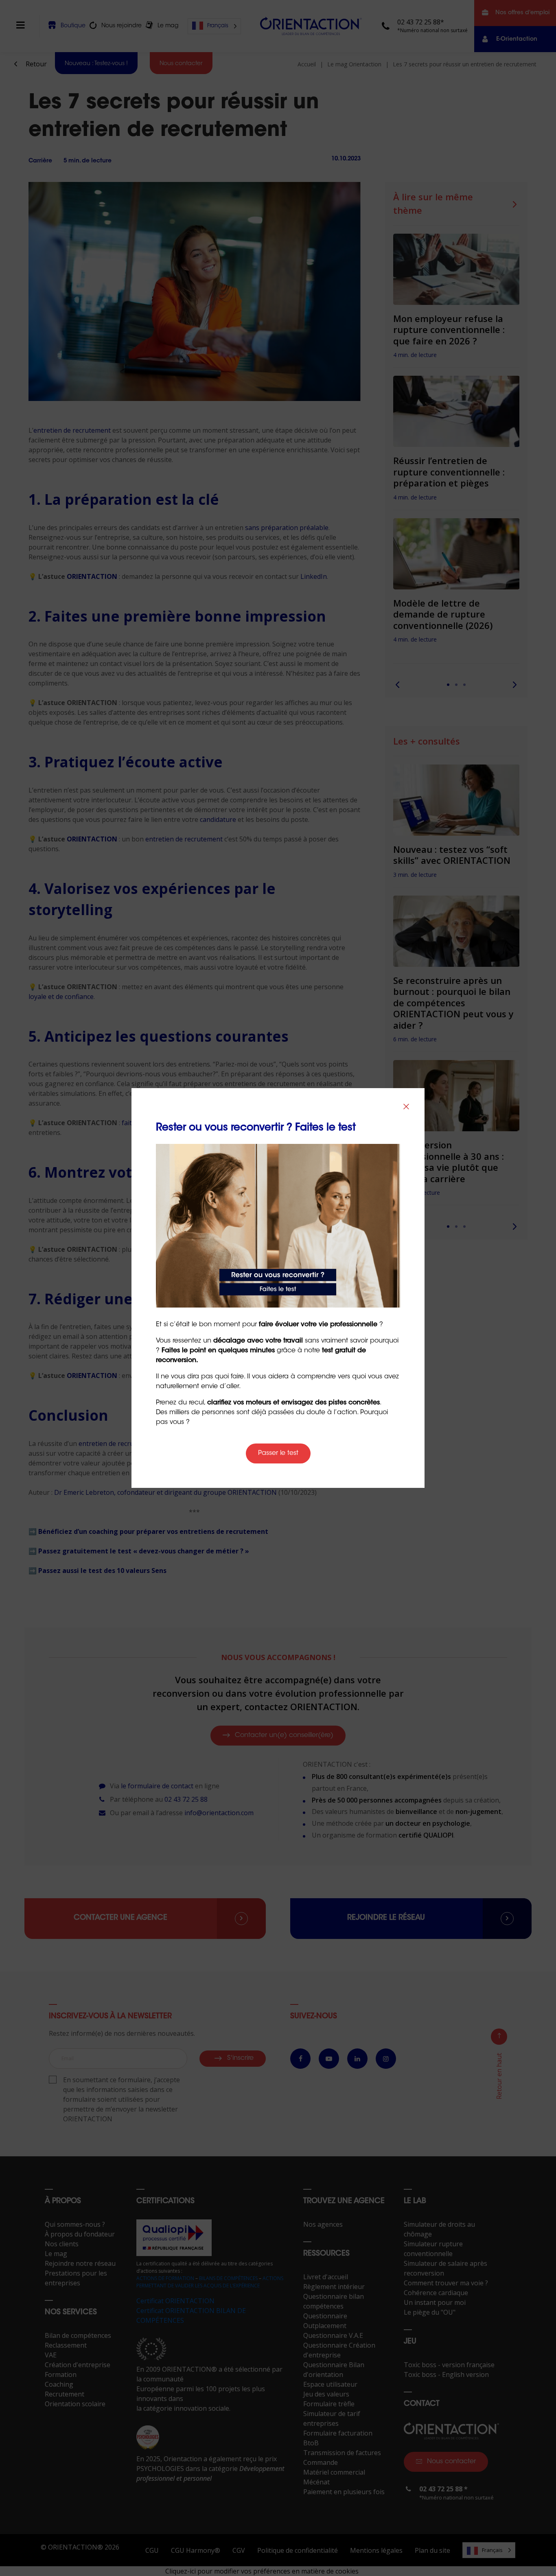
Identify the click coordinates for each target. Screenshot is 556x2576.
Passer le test (278, 1453)
